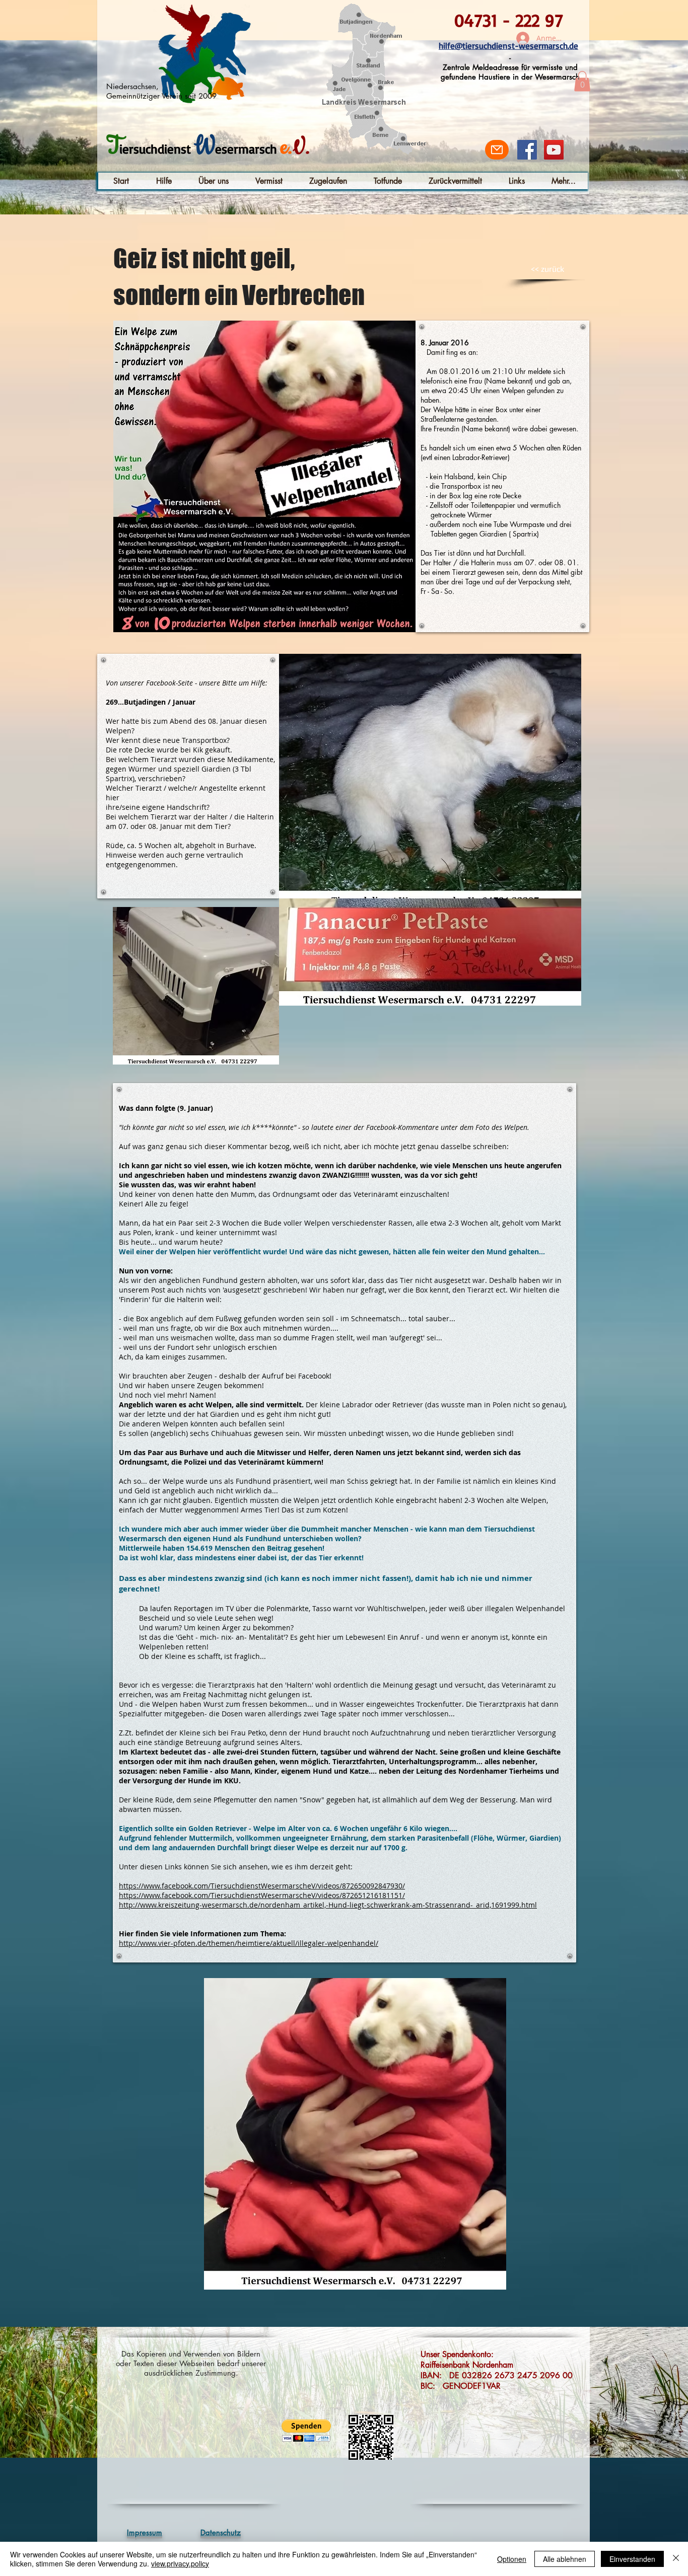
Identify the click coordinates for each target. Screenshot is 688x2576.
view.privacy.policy (180, 2563)
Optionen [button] (512, 2559)
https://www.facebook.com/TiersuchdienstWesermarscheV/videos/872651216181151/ (262, 1895)
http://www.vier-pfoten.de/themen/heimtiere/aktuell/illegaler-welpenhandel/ (249, 1943)
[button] (582, 81)
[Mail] (497, 150)
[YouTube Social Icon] (554, 150)
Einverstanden (632, 2559)
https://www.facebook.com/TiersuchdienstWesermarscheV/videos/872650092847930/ (262, 1886)
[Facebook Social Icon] (527, 150)
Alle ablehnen (565, 2559)
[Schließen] (676, 2559)
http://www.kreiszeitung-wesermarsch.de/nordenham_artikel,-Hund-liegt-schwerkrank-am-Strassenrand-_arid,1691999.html (328, 1905)
